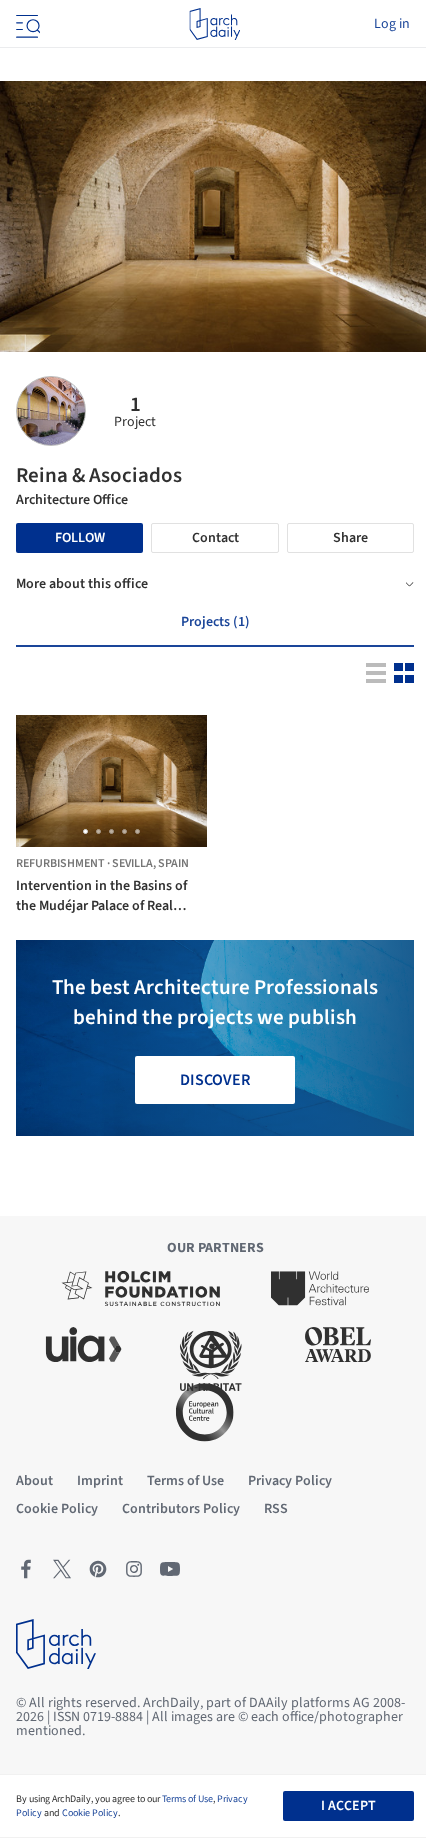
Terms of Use (187, 1799)
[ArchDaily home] (214, 24)
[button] (85, 831)
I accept (348, 1806)
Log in (392, 24)
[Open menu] (26, 24)
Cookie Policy (90, 1813)
